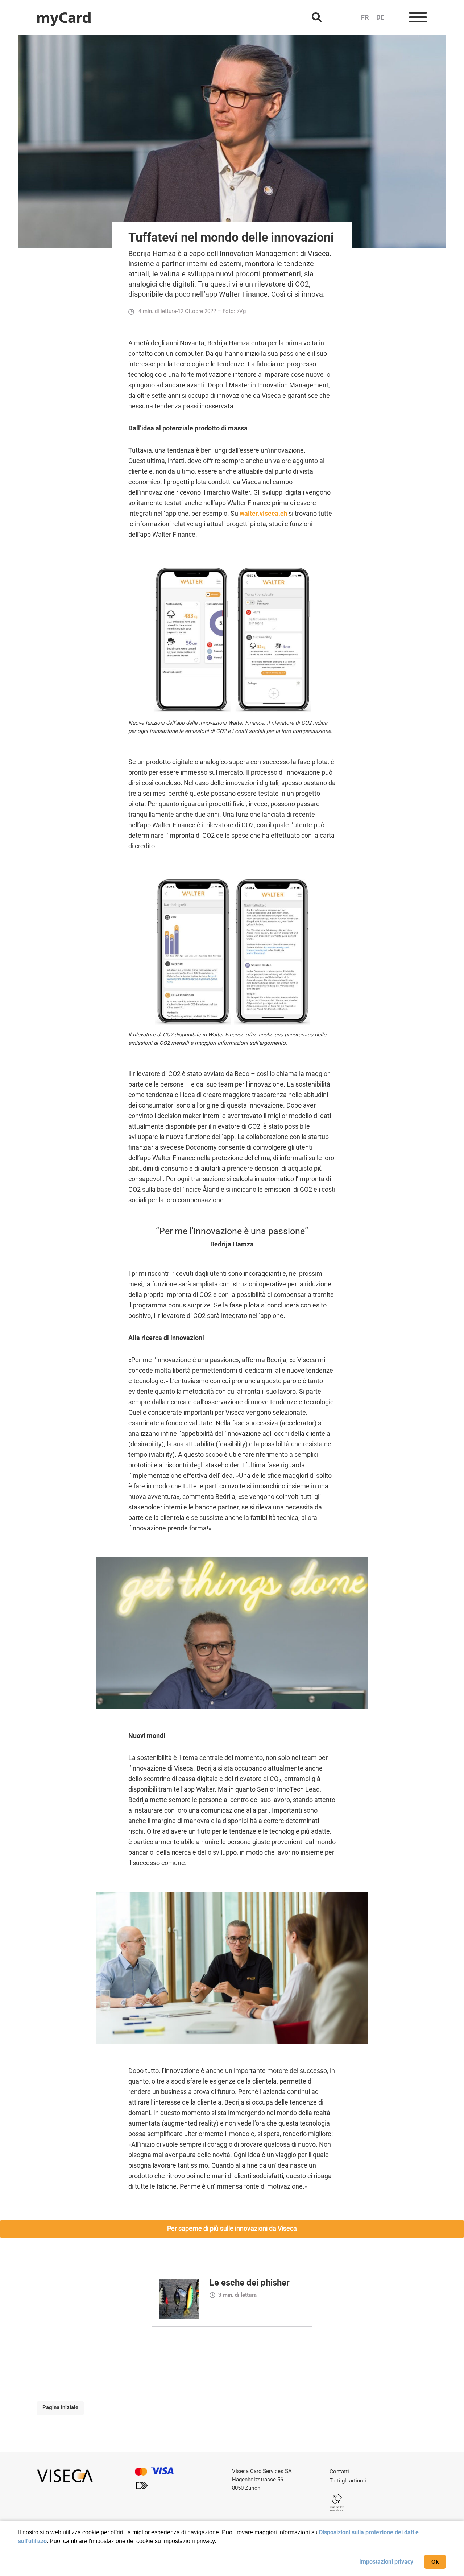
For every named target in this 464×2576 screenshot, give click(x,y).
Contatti (339, 2472)
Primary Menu (418, 18)
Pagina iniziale (60, 2407)
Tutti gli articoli (348, 2481)
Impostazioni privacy (386, 2562)
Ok (435, 2562)
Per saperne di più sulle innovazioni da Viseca (232, 2228)
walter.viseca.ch (263, 513)
